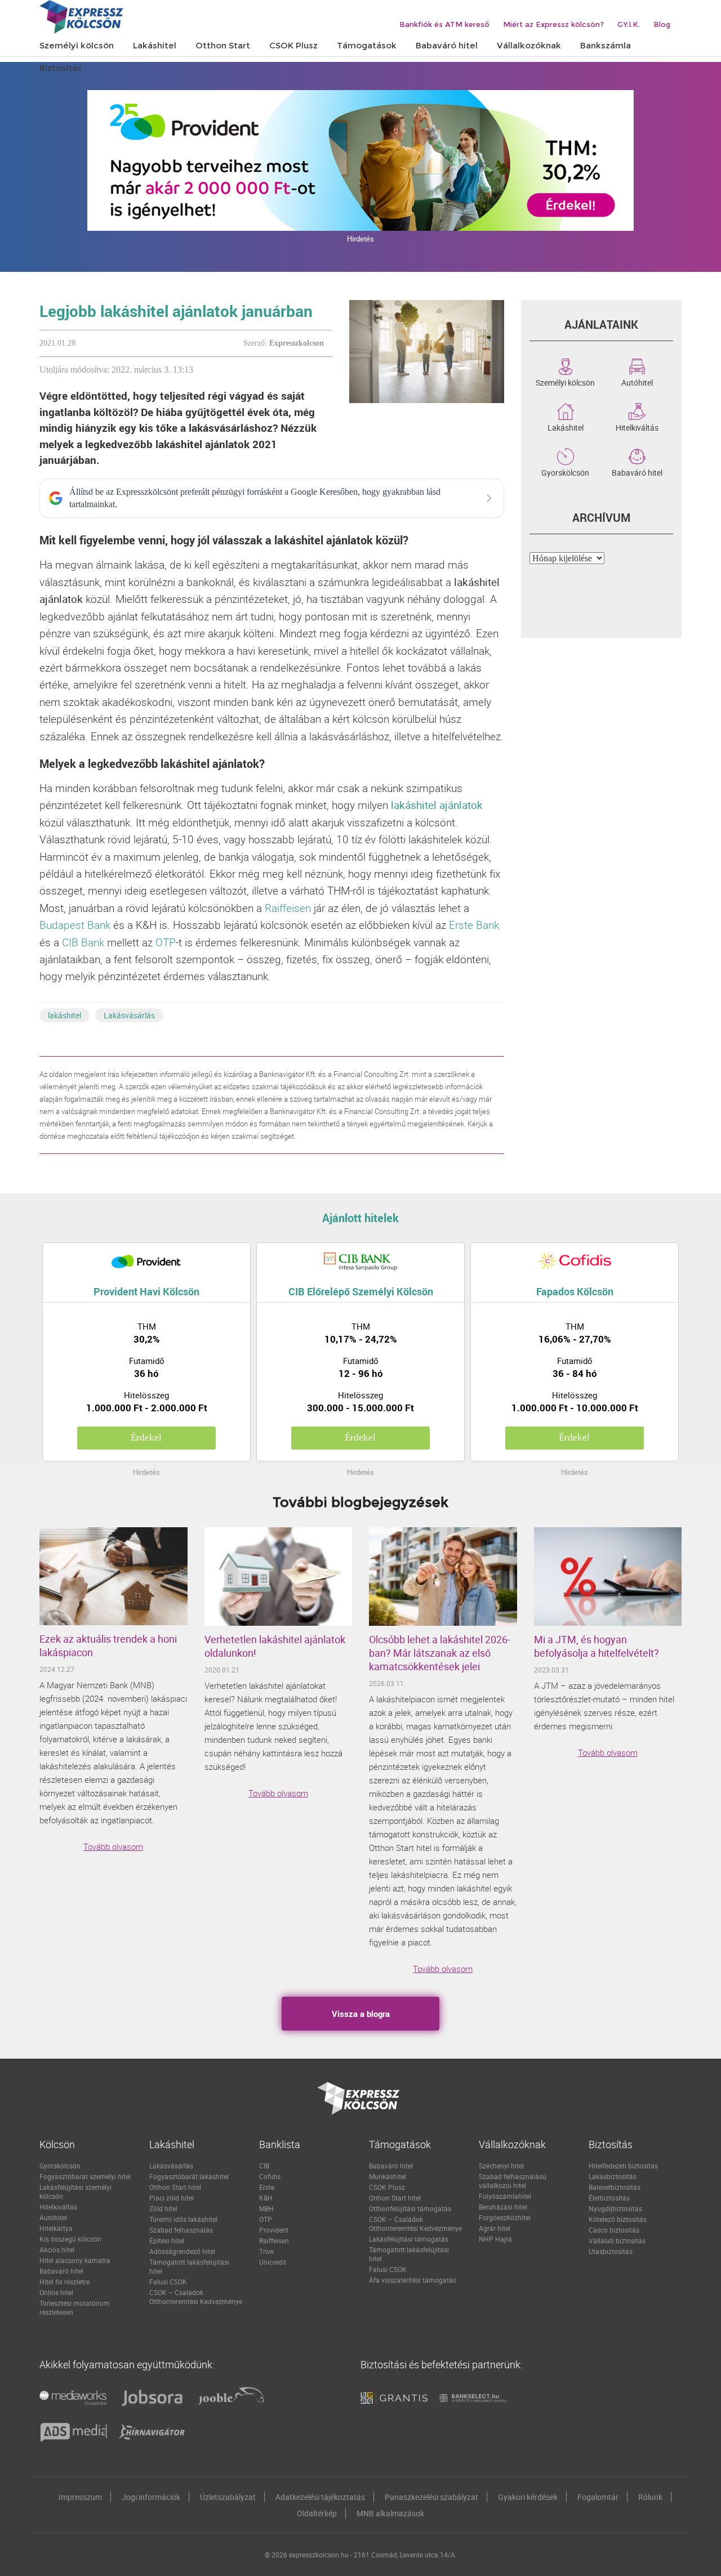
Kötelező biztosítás (618, 2219)
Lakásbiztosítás (613, 2176)
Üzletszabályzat (228, 2497)
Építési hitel (167, 2240)
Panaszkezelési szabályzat (431, 2497)
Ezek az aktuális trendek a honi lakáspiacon (108, 1645)
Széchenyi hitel (501, 2166)
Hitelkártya (56, 2228)
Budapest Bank (75, 925)
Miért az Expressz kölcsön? (553, 24)
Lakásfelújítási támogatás (409, 2239)
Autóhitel (637, 382)
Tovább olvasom (113, 1846)
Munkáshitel (388, 2176)
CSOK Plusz (387, 2187)
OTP (166, 942)
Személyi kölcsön (565, 382)
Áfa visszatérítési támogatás (413, 2280)
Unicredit (273, 2262)
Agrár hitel (495, 2228)
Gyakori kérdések (528, 2497)
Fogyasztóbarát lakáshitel (189, 2176)
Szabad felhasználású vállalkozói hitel (513, 2181)
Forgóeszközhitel (505, 2217)
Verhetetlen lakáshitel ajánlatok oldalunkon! (275, 1646)
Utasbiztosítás (611, 2251)
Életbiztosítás (609, 2198)
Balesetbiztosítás (615, 2187)
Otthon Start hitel (175, 2187)
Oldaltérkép (317, 2513)
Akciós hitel (57, 2249)
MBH (266, 2208)
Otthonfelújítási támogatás (410, 2208)
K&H (266, 2198)
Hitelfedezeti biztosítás (623, 2166)
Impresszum (80, 2497)
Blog (662, 24)
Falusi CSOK (168, 2282)
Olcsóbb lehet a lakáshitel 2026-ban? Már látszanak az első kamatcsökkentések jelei (440, 1653)
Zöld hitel (163, 2208)
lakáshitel (64, 1015)
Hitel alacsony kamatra (75, 2260)
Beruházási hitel (503, 2207)
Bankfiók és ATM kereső (444, 24)
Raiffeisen (288, 908)
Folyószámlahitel (505, 2196)
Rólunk (650, 2497)
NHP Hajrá (495, 2239)
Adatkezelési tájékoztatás (320, 2497)
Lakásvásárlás (129, 1015)
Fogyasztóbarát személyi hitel (85, 2176)
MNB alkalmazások (390, 2513)
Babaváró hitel (637, 472)
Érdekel (146, 1437)
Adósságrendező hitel (182, 2251)
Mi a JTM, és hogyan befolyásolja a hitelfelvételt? (597, 1646)
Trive (266, 2251)
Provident (274, 2230)
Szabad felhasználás (181, 2230)
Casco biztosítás (614, 2230)
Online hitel (56, 2292)
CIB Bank (83, 942)
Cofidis (270, 2176)
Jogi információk (151, 2497)
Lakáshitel (566, 427)
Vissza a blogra (361, 2014)
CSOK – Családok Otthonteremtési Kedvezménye (196, 2297)
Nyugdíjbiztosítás (615, 2208)
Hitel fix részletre (64, 2282)
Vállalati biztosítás (617, 2240)
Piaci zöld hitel (172, 2198)
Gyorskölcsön (565, 472)
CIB (264, 2166)
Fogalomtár (598, 2497)
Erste (267, 2187)
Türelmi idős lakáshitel (183, 2219)
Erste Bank (474, 925)
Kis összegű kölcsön (70, 2239)
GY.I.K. (629, 24)
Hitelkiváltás (637, 427)
